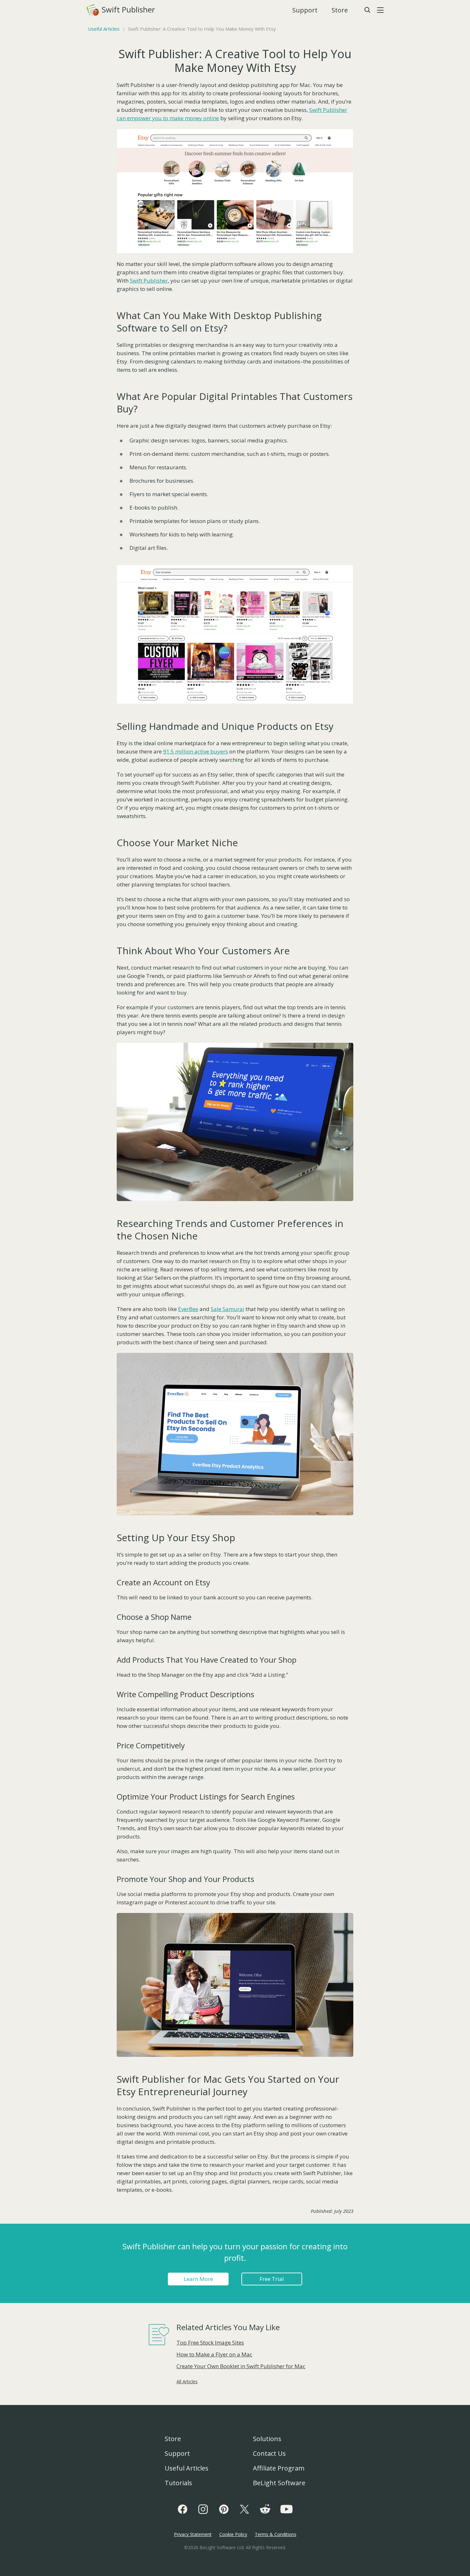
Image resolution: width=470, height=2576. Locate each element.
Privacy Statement (193, 2534)
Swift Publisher (122, 9)
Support (305, 10)
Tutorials (178, 2483)
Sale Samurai (227, 1309)
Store (340, 10)
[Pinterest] (224, 2509)
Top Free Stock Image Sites (210, 2342)
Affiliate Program (279, 2468)
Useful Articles (104, 29)
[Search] (367, 10)
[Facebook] (183, 2509)
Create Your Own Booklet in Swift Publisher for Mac (241, 2366)
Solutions (267, 2439)
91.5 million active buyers (196, 751)
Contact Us (269, 2453)
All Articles (187, 2381)
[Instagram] (203, 2509)
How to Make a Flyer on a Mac (214, 2354)
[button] (380, 10)
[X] (244, 2509)
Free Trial (272, 2279)
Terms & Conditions (276, 2534)
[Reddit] (265, 2509)
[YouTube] (286, 2509)
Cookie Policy (233, 2534)
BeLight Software (279, 2483)
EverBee (188, 1309)
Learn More (198, 2279)
